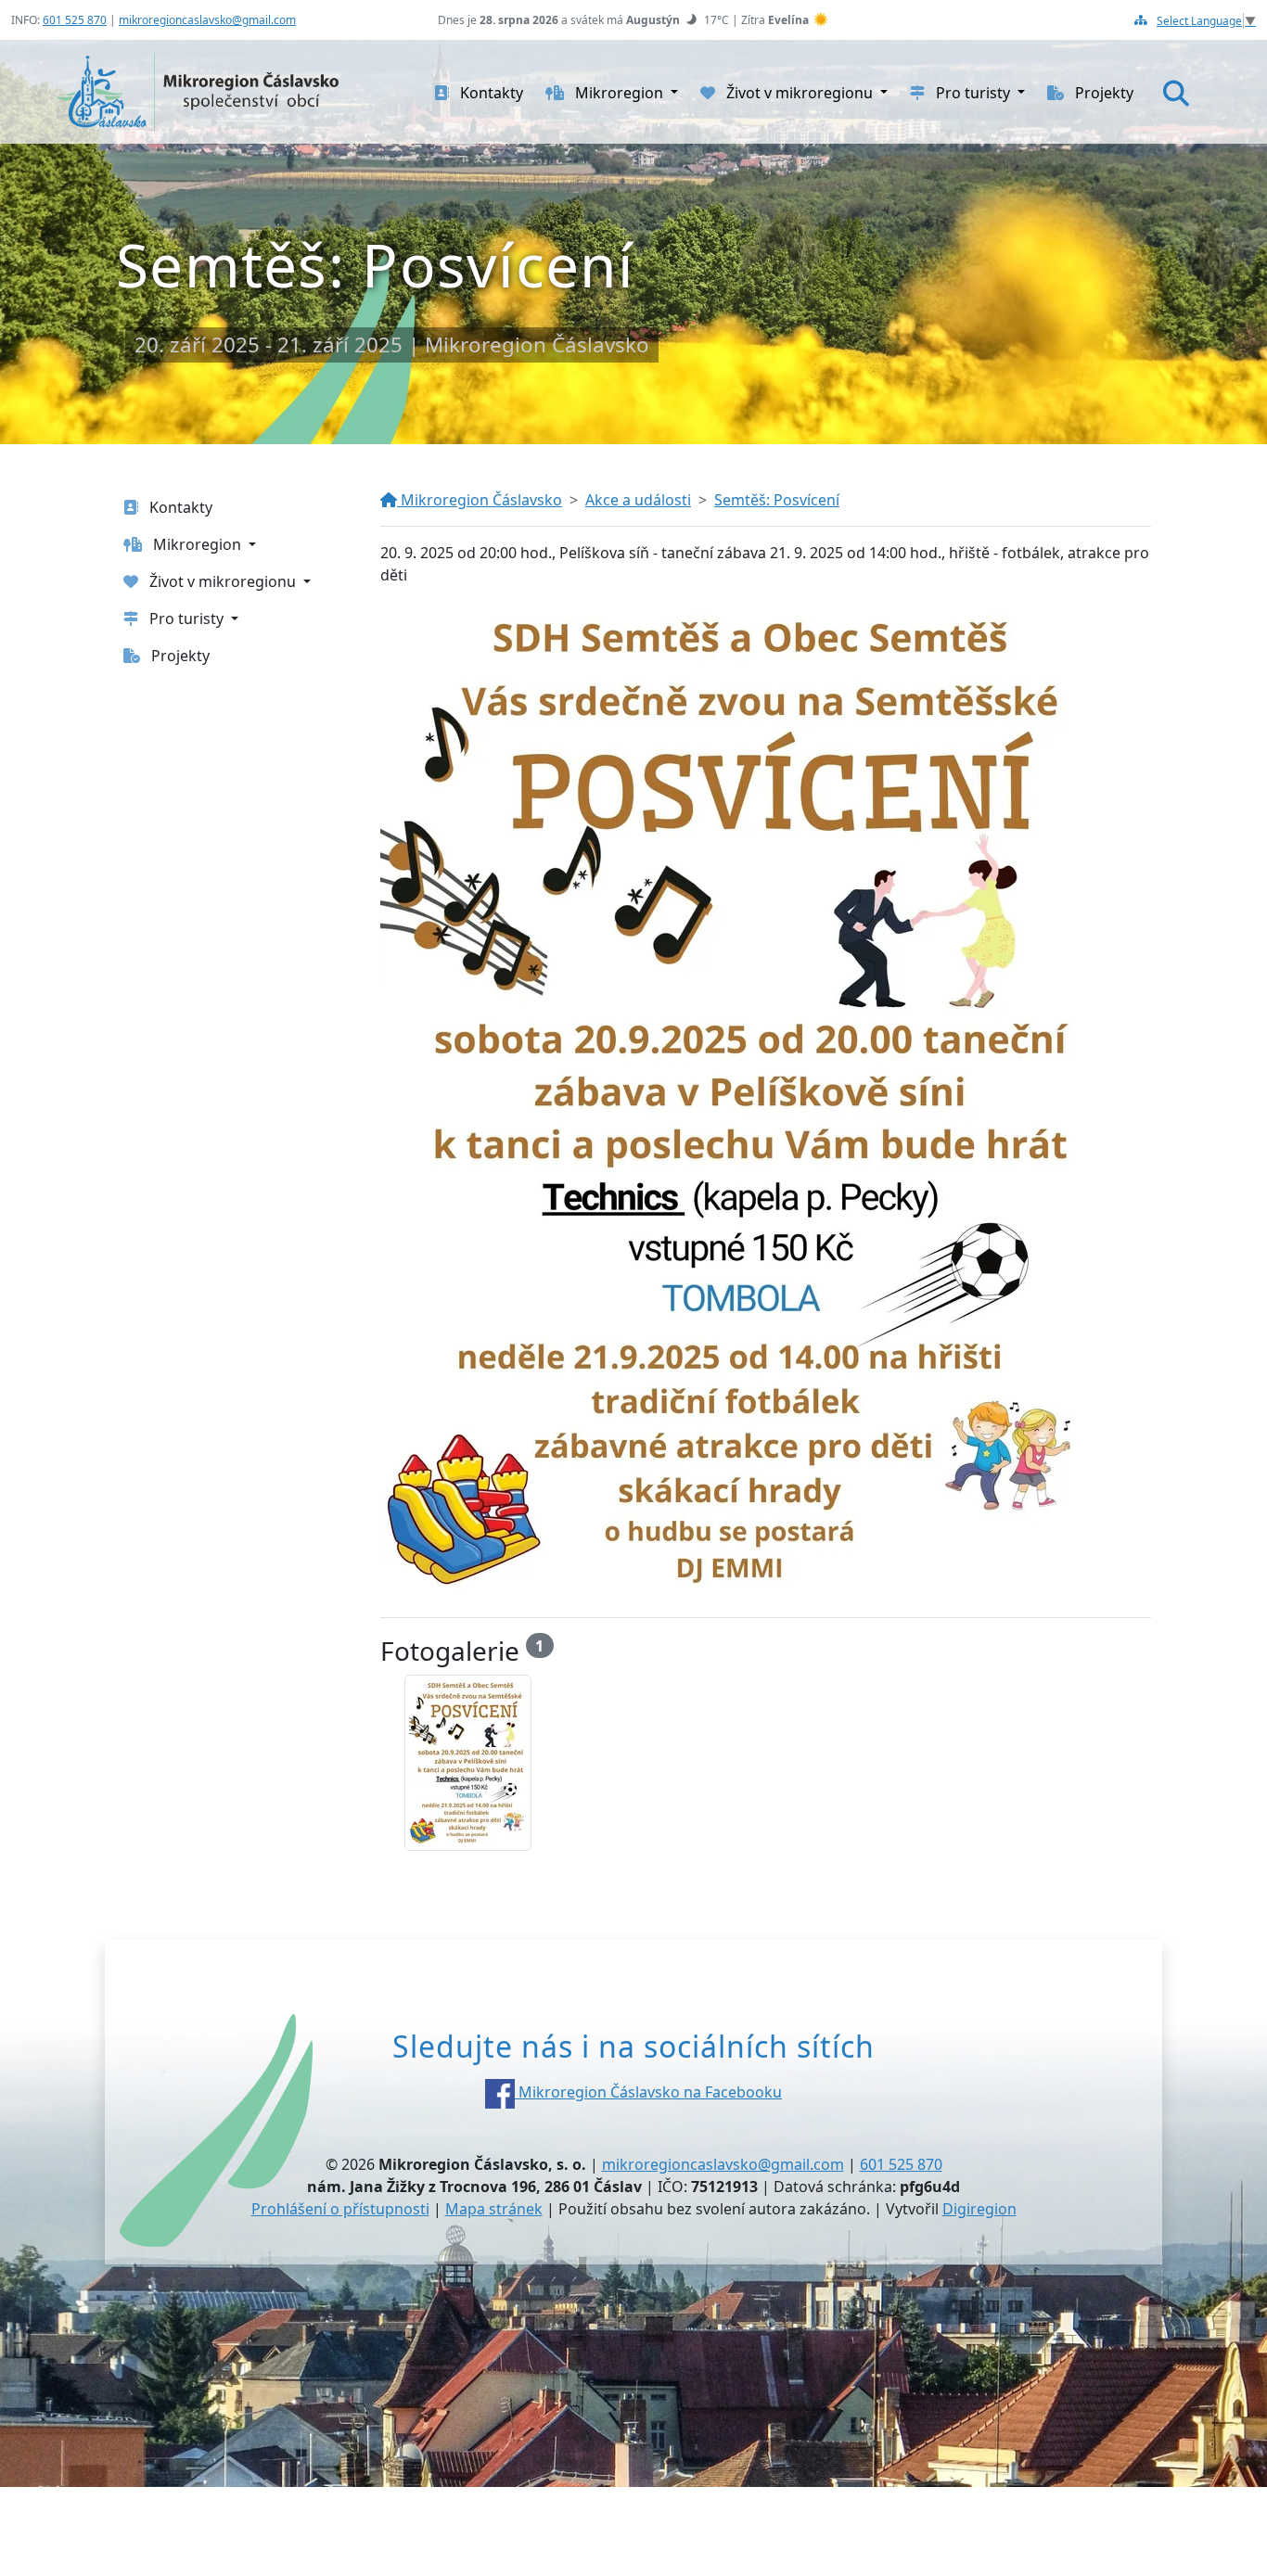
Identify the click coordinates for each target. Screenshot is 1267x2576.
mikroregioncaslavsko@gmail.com (207, 20)
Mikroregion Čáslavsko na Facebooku (648, 2092)
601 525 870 (75, 20)
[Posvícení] (468, 1763)
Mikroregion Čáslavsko (480, 500)
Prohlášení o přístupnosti (340, 2209)
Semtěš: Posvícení (777, 500)
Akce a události (638, 500)
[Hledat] (1176, 93)
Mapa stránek (494, 2209)
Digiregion (979, 2209)
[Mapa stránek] (1141, 20)
